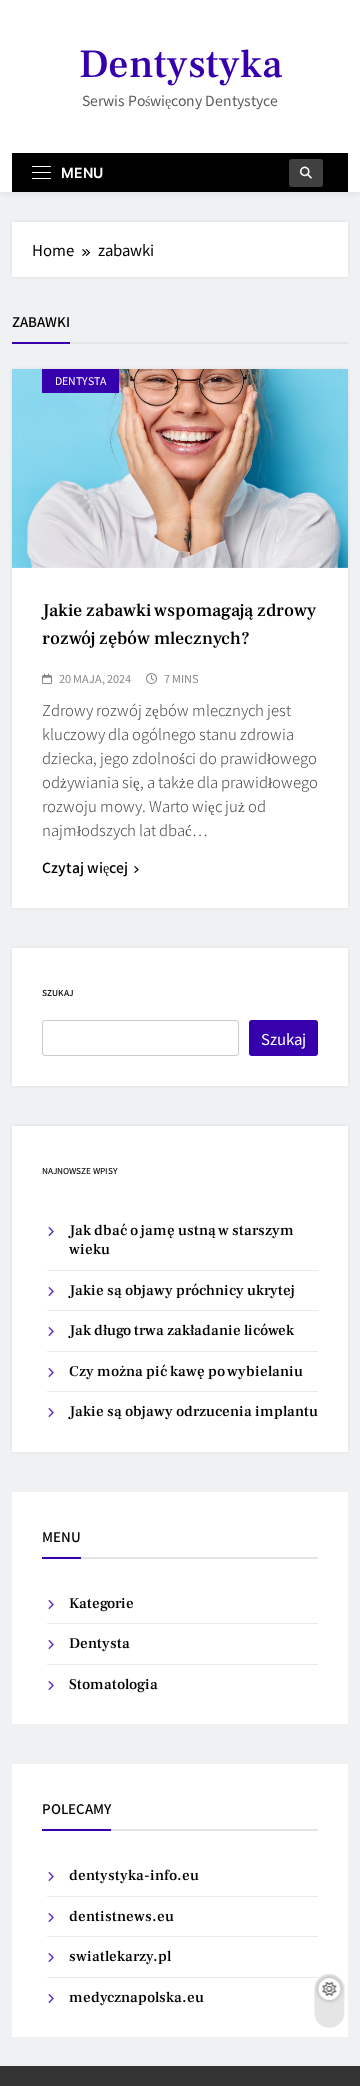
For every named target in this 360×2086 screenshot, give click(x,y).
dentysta (80, 380)
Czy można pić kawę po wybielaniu (186, 1371)
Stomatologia (113, 1684)
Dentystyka (180, 64)
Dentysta (99, 1643)
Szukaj (58, 992)
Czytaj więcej (85, 867)
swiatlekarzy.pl (120, 1956)
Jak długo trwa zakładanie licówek (181, 1330)
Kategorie (101, 1603)
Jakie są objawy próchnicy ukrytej (182, 1290)
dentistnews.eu (121, 1916)
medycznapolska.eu (136, 1997)
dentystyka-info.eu (134, 1875)
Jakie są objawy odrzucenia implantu (193, 1411)
